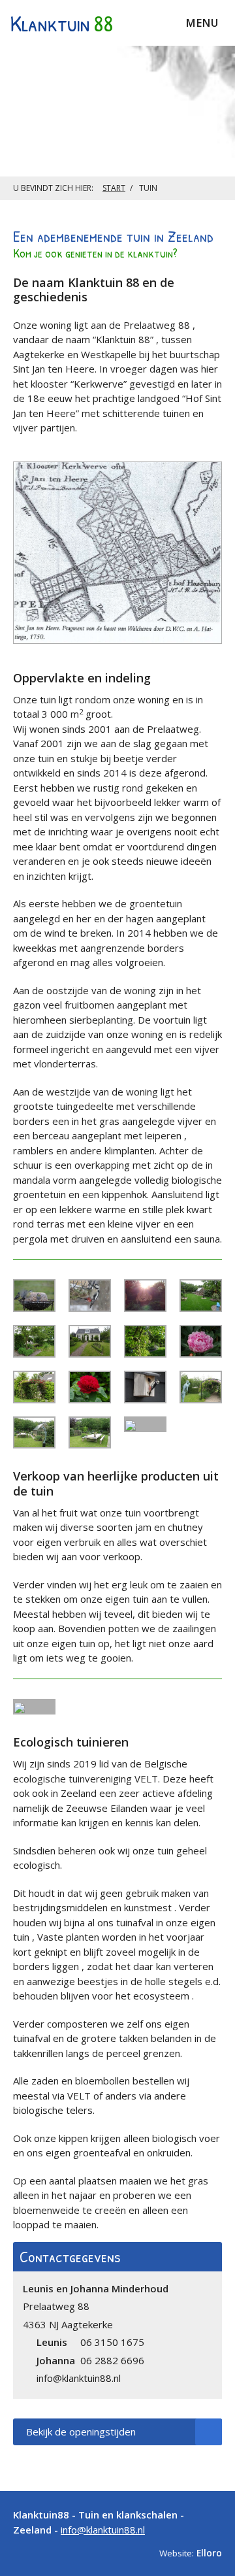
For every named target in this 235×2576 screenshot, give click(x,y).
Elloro (209, 2553)
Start (114, 188)
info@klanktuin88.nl (103, 2530)
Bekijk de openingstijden (81, 2432)
